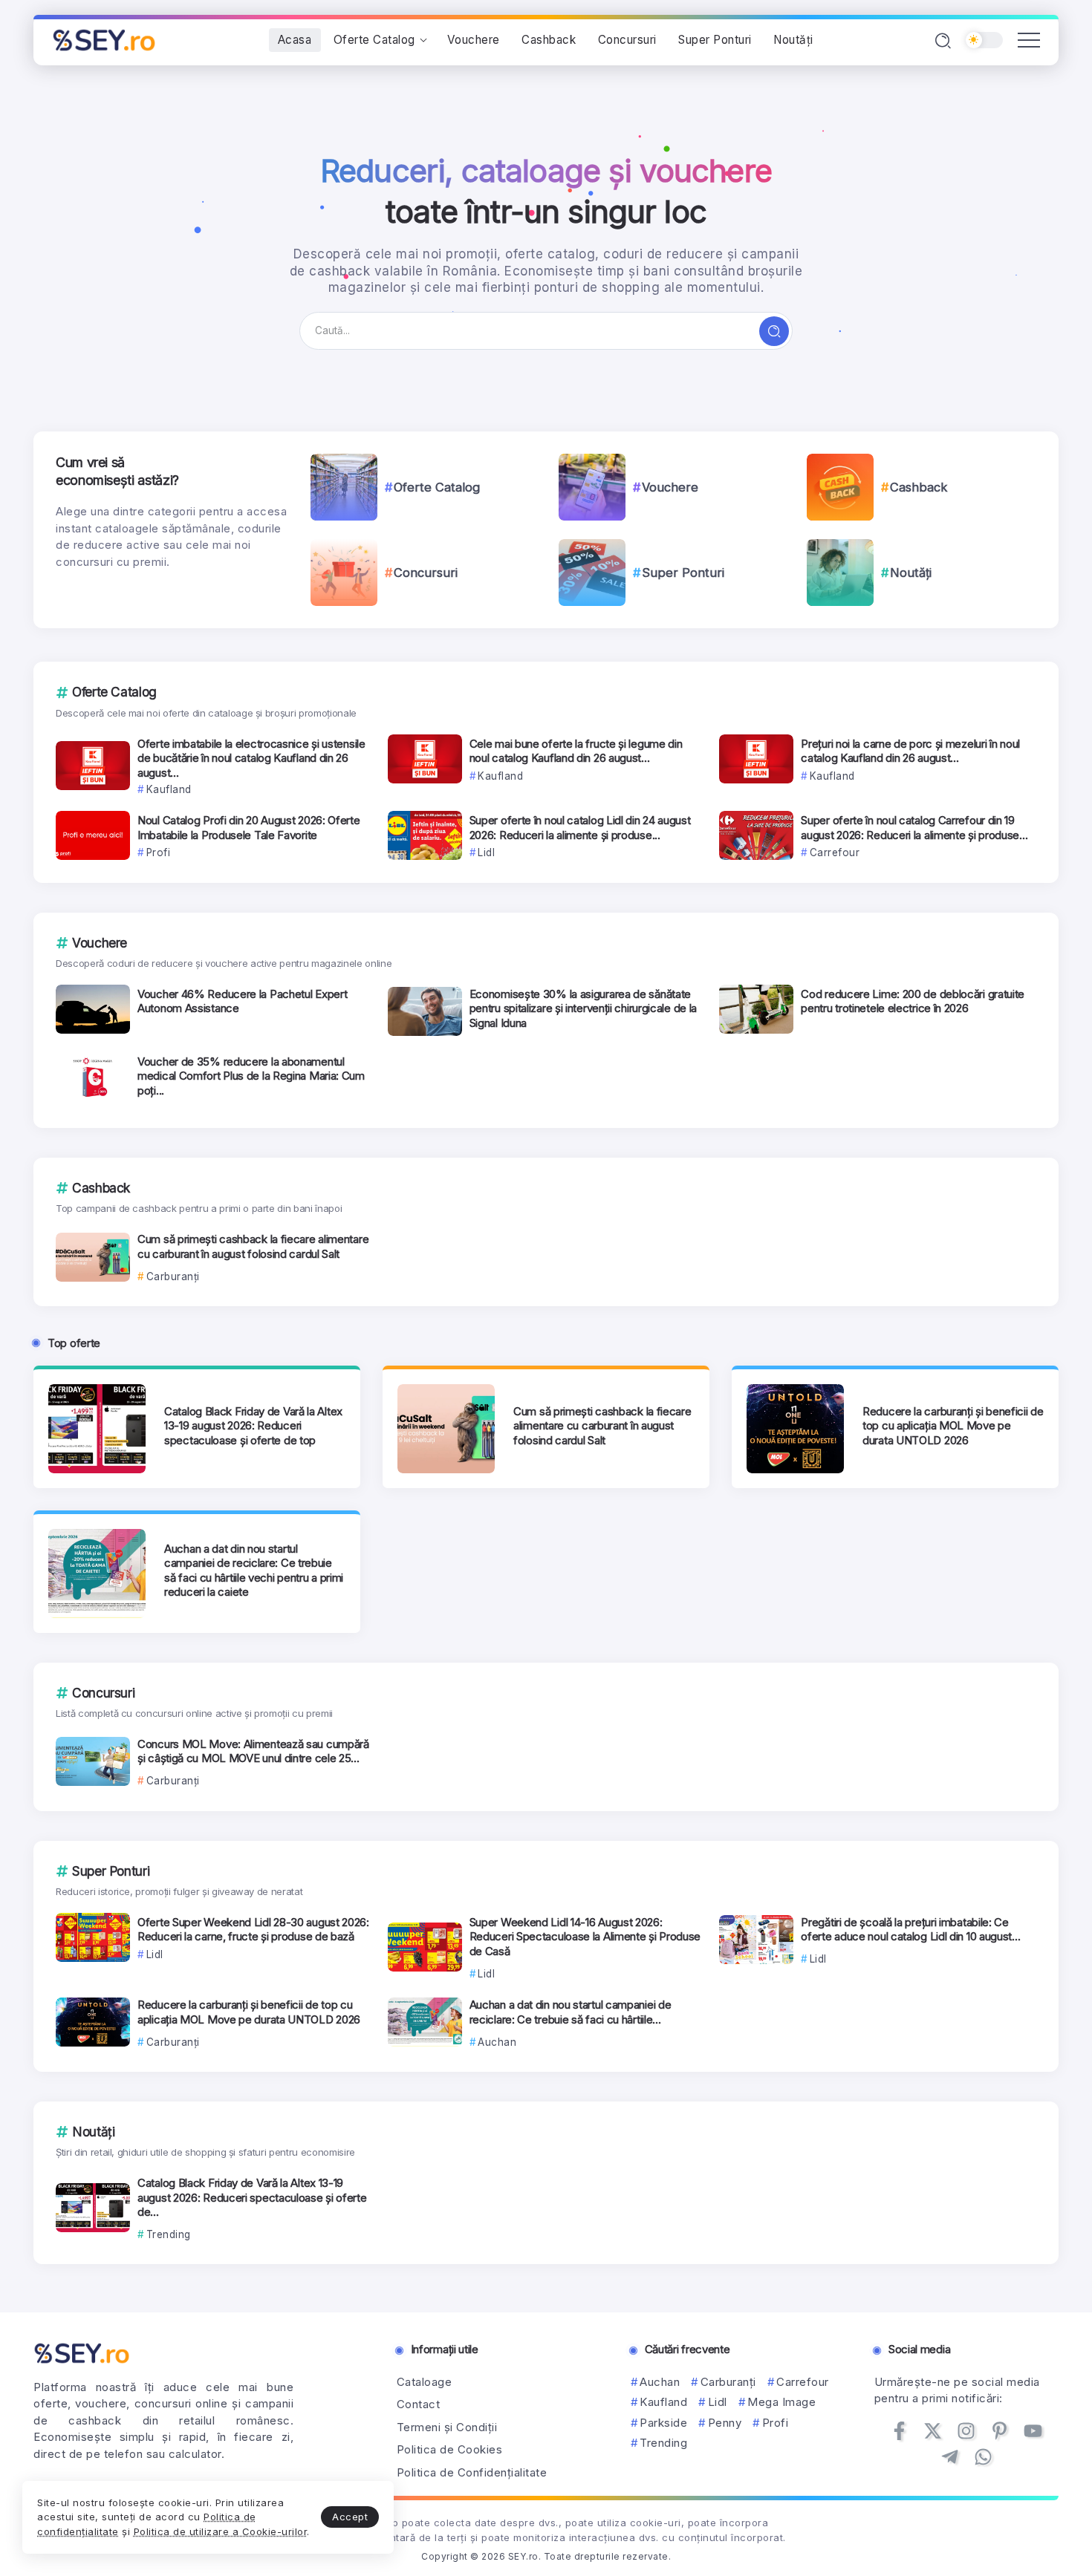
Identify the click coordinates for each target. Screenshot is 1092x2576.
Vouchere (670, 487)
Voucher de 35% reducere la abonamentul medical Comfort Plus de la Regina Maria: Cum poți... (251, 1076)
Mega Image (781, 2402)
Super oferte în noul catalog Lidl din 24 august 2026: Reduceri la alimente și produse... (580, 828)
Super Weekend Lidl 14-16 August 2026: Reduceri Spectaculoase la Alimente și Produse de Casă (585, 1937)
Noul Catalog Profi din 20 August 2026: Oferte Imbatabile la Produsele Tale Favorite (249, 828)
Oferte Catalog (437, 487)
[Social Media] (899, 2431)
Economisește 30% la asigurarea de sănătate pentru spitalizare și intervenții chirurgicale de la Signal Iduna (583, 1008)
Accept (350, 2517)
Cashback (919, 487)
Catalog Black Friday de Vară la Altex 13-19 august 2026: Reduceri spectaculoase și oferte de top (253, 1426)
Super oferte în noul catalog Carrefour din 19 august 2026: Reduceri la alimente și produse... (914, 828)
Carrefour (803, 2382)
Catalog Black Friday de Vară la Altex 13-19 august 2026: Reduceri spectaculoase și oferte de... (252, 2197)
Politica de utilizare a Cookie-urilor (221, 2531)
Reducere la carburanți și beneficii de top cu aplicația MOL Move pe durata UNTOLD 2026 (953, 1426)
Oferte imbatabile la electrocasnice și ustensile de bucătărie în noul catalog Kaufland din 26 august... (251, 758)
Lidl (718, 2402)
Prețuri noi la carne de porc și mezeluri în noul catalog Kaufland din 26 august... (910, 751)
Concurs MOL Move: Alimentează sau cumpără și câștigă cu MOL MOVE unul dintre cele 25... (253, 1751)
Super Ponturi (683, 573)
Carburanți (728, 2382)
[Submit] (774, 331)
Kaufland (663, 2402)
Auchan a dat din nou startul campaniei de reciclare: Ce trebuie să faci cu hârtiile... (571, 2012)
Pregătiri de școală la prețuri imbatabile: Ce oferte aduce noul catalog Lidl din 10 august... (910, 1930)
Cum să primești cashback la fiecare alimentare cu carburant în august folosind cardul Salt (253, 1246)
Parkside (663, 2423)
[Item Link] (344, 487)
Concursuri (426, 573)
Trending (663, 2443)
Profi (775, 2423)
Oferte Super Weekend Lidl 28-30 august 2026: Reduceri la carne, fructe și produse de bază (253, 1930)
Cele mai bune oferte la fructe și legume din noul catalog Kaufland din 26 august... (576, 751)
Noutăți (911, 573)
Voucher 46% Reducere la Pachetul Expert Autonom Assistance (242, 1001)
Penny (725, 2423)
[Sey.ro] (104, 39)
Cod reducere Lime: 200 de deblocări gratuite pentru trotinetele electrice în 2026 (913, 1001)
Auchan (660, 2382)
